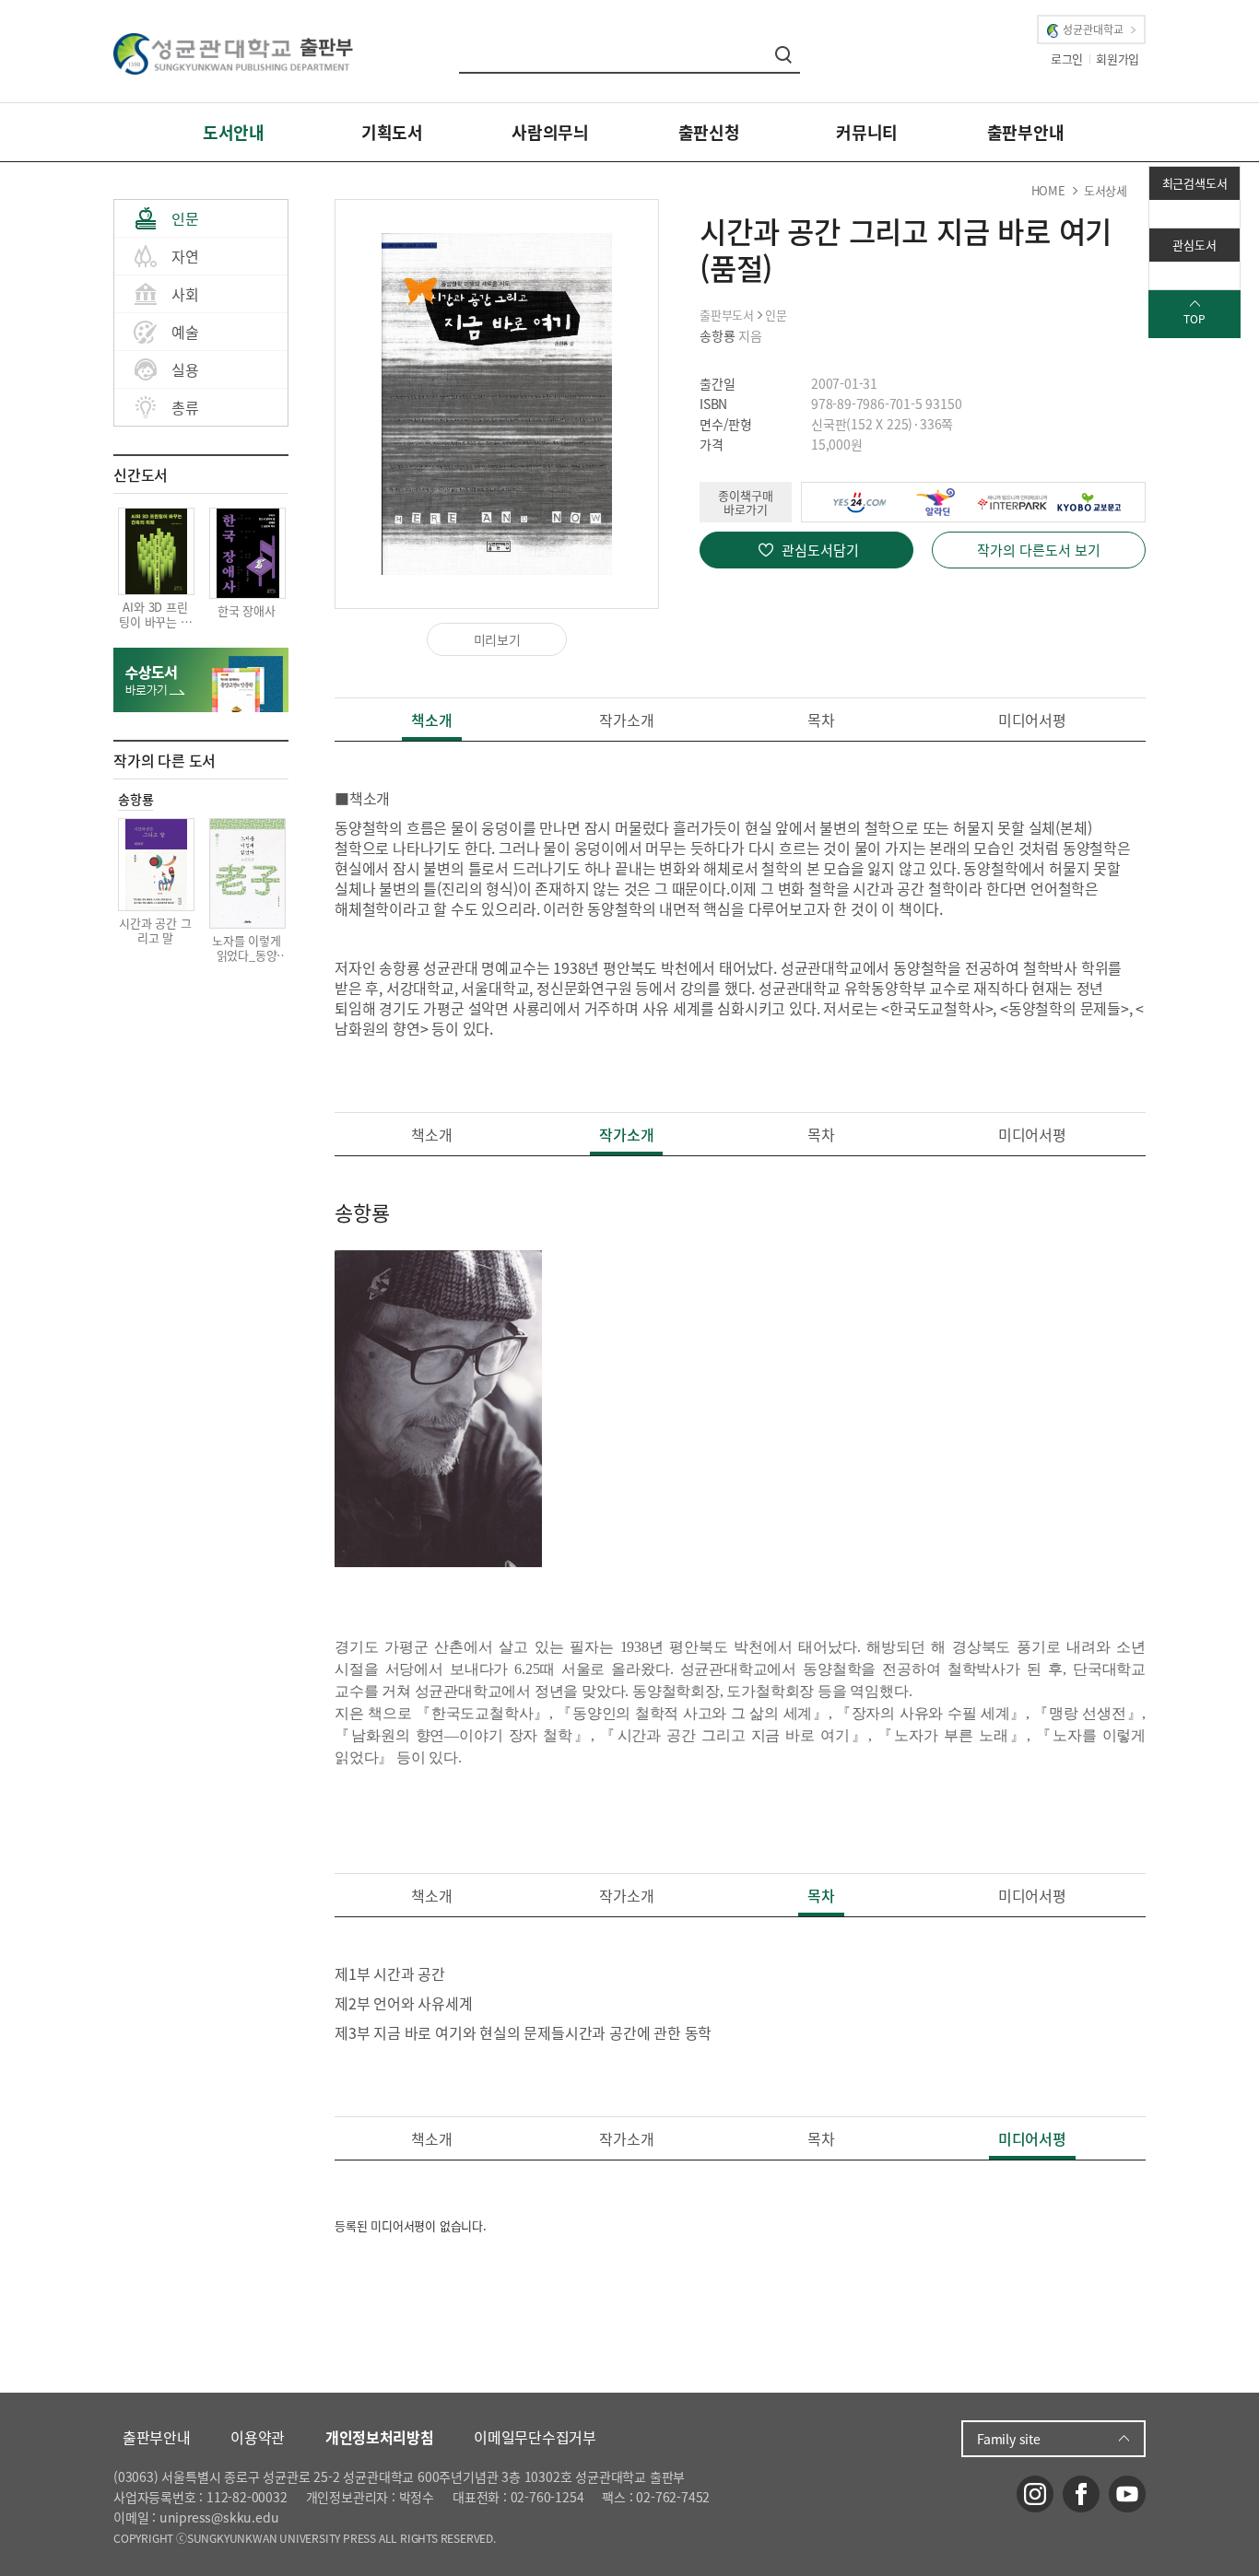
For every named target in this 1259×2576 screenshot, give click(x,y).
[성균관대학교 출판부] (233, 52)
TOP (1194, 319)
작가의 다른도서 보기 (1039, 550)
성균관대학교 (1093, 29)
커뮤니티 (867, 132)
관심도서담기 (820, 550)
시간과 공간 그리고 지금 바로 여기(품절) (906, 250)
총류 (185, 407)
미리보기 (497, 639)
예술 (185, 332)
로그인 (1067, 59)
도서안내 (234, 132)
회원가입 (1118, 59)
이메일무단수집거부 (535, 2437)
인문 (185, 218)
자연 (185, 256)
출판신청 (709, 132)
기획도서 (392, 132)
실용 (185, 369)
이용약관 (258, 2437)
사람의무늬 (550, 132)
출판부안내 (1026, 132)
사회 (185, 294)
